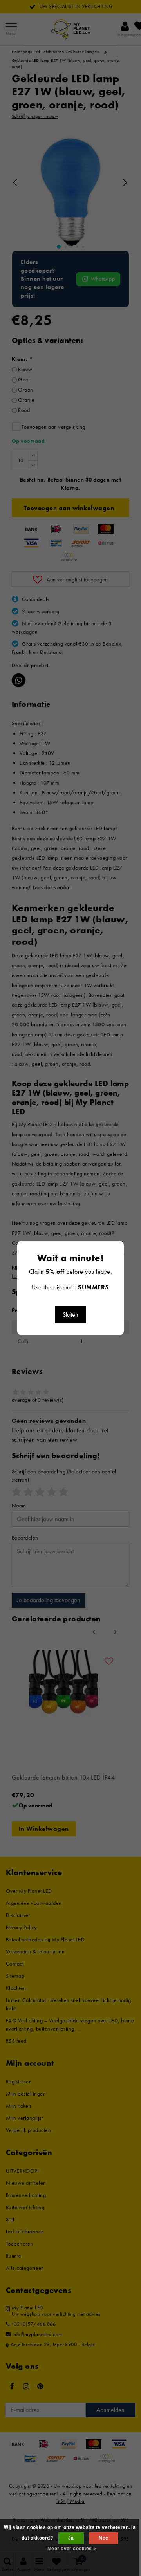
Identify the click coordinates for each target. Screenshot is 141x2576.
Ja (71, 2538)
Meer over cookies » (72, 2549)
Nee (103, 2538)
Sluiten (70, 1315)
